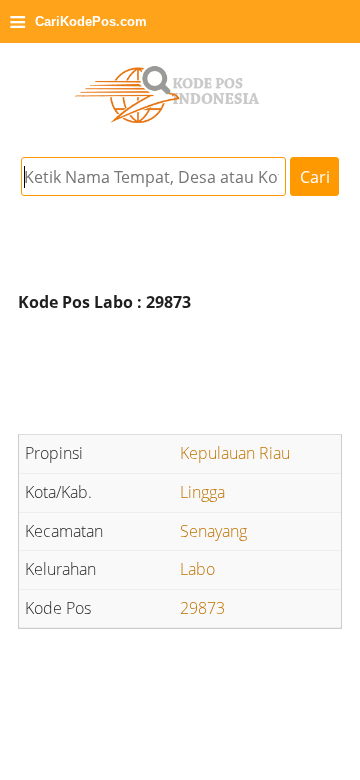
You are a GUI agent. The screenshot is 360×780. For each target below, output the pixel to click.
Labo (197, 569)
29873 (202, 608)
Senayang (213, 531)
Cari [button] (315, 177)
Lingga (202, 492)
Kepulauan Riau (235, 453)
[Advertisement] (180, 377)
